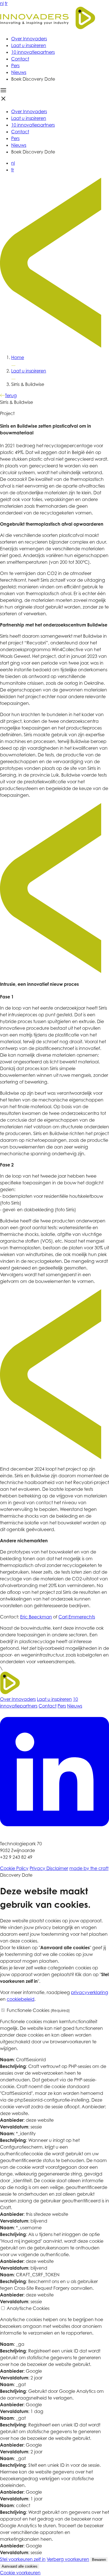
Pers (15, 66)
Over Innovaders (29, 39)
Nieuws (19, 72)
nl (2, 3)
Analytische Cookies (28, 2308)
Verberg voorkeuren (68, 2559)
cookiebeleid (21, 1999)
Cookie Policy (14, 1868)
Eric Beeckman (36, 1617)
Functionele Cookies (38, 2010)
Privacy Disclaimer (49, 1868)
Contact (20, 59)
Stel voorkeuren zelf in (23, 2559)
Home (18, 357)
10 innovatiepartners (33, 52)
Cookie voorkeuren (20, 2573)
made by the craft (89, 1868)
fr (6, 3)
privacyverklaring (90, 1992)
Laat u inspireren (29, 45)
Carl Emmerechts (77, 1617)
